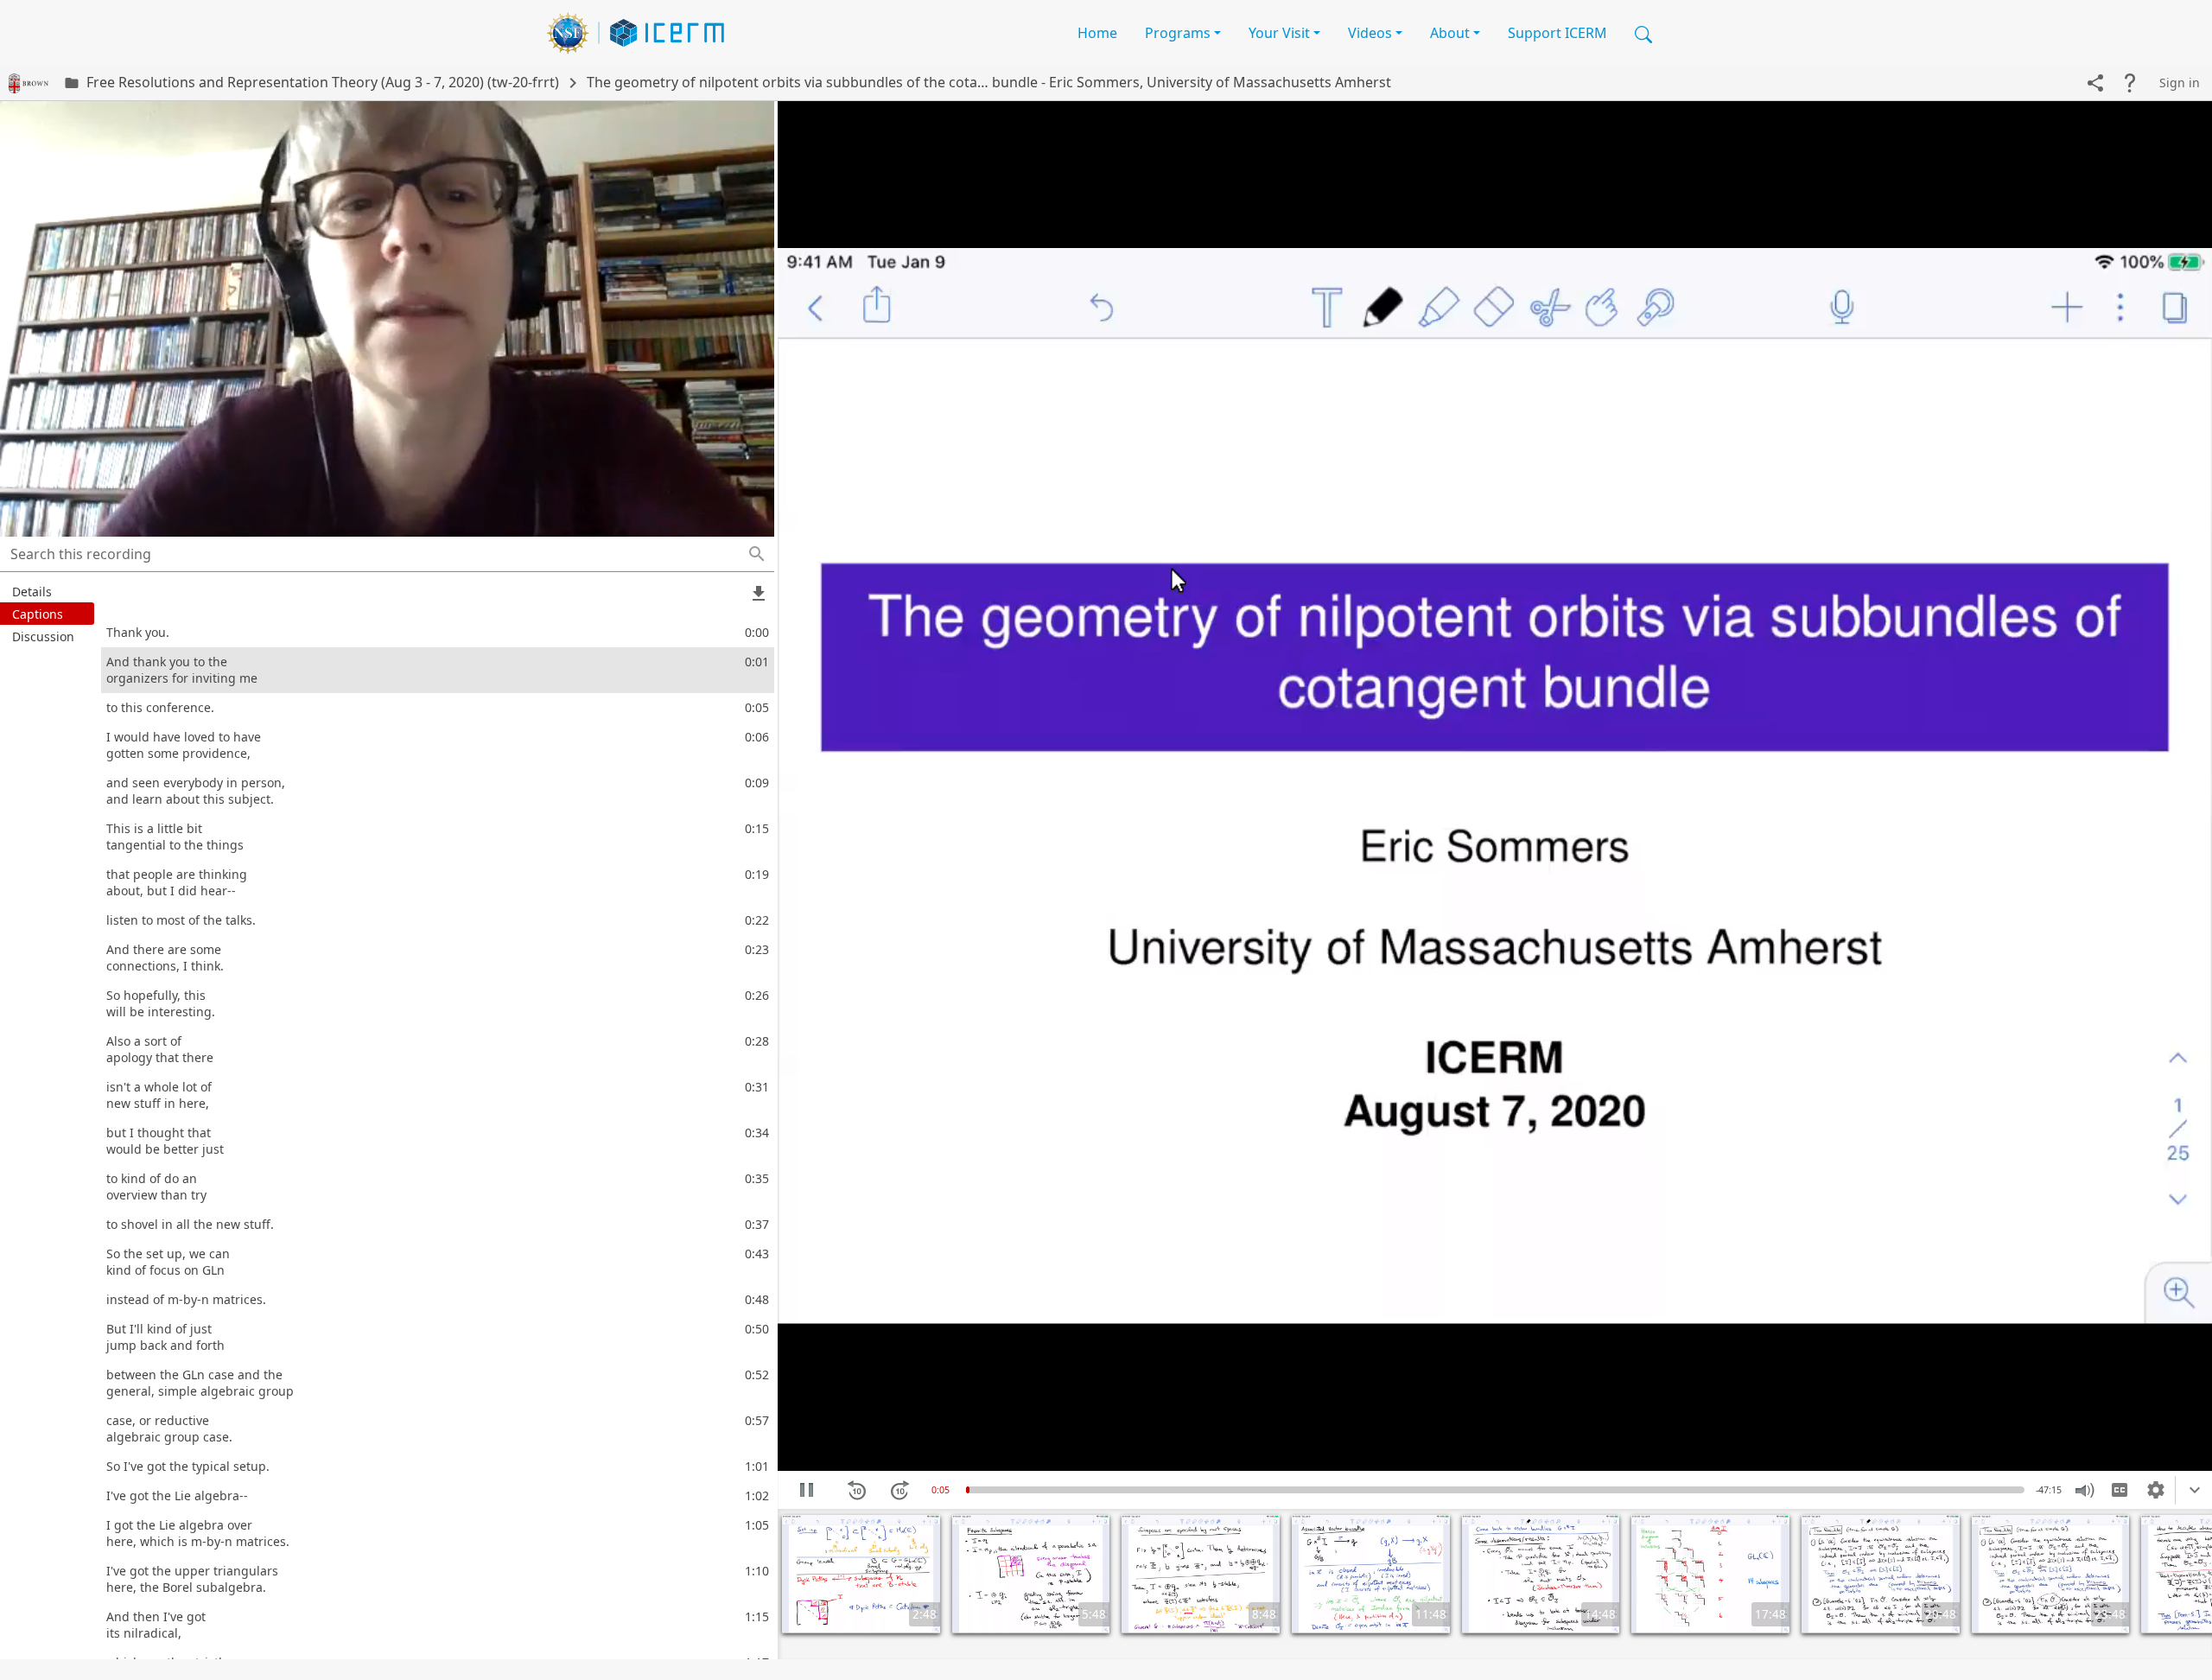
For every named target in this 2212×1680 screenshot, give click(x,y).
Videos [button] (1370, 33)
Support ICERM (1557, 33)
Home (1097, 33)
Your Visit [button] (1279, 33)
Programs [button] (1178, 33)
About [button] (1450, 33)
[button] (1643, 33)
